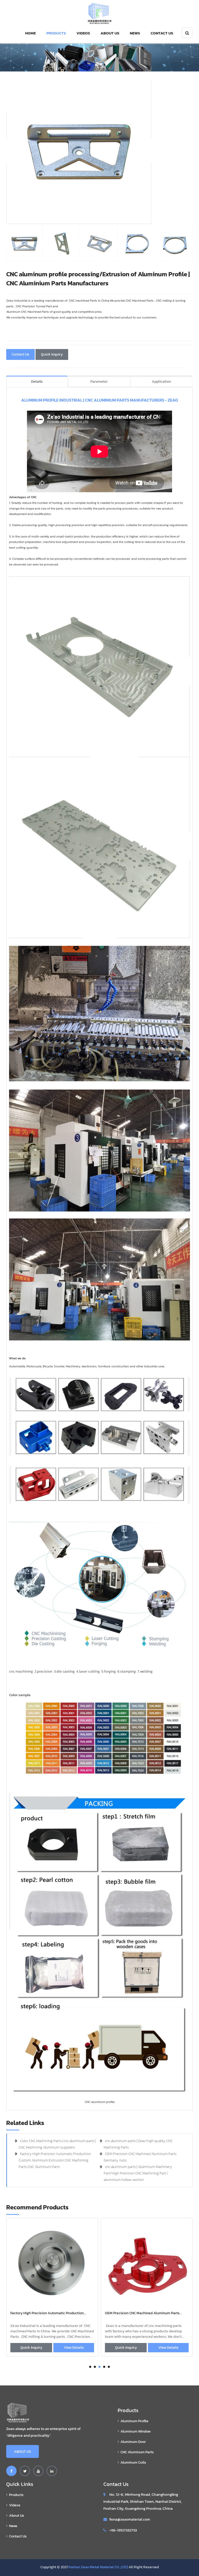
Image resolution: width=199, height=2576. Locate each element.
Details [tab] (37, 382)
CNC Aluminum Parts (137, 2452)
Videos (83, 33)
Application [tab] (161, 382)
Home (30, 33)
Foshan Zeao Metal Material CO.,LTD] (98, 2567)
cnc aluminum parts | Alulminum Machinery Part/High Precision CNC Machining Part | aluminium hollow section (138, 2173)
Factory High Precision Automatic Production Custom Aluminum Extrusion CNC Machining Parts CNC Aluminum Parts (55, 2160)
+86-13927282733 (123, 2530)
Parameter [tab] (99, 382)
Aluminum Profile (134, 2421)
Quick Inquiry (52, 354)
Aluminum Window (136, 2431)
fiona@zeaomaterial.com (130, 2519)
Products (56, 33)
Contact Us (162, 33)
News (135, 33)
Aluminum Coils (133, 2462)
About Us (110, 33)
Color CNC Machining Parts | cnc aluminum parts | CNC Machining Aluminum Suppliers (145, 2313)
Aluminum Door (133, 2442)
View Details (74, 2348)
